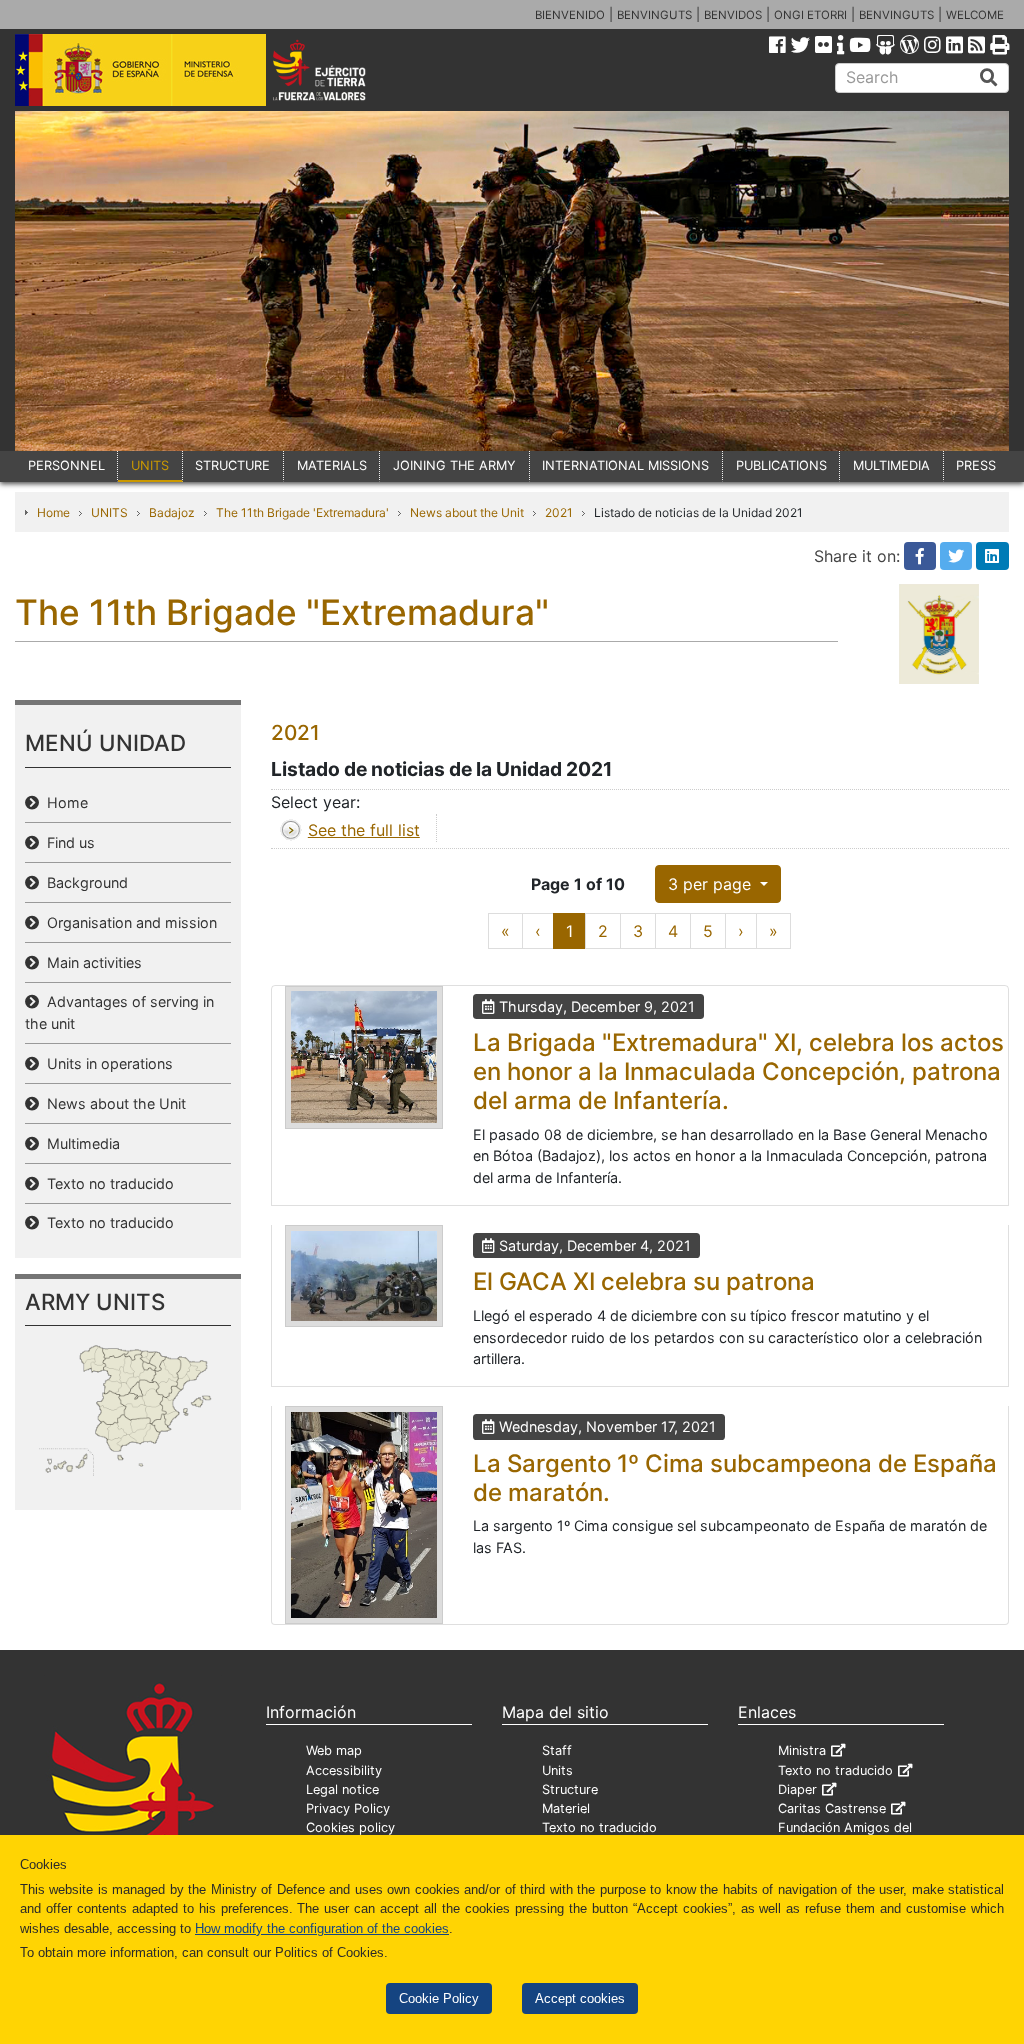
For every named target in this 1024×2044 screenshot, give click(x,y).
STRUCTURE (232, 465)
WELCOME (975, 15)
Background (83, 882)
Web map (334, 1750)
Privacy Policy (348, 1808)
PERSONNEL (66, 465)
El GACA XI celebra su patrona (644, 1281)
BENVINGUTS (654, 15)
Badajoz (172, 512)
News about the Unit (467, 512)
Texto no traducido (106, 1183)
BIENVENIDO (570, 15)
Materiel (566, 1808)
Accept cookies (580, 1998)
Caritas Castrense (832, 1808)
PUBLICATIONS (781, 465)
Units (557, 1770)
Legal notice (342, 1789)
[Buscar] (989, 78)
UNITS (150, 465)
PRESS (976, 465)
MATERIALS (332, 465)
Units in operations (106, 1063)
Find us (67, 842)
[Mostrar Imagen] (364, 1057)
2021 (559, 512)
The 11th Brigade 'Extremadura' (302, 512)
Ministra (802, 1750)
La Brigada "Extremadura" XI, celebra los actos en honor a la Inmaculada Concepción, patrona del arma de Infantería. (738, 1071)
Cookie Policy (439, 1998)
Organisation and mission (128, 922)
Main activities (90, 962)
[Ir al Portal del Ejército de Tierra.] (338, 69)
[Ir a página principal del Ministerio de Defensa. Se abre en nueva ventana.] (140, 69)
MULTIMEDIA (891, 465)
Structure (570, 1789)
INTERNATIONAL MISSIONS (625, 465)
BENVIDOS (733, 15)
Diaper (797, 1789)
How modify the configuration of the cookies (322, 1928)
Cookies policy (350, 1827)
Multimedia (79, 1143)
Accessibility (344, 1770)
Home (53, 512)
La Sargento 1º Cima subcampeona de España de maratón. (735, 1478)
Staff (557, 1750)
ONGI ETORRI (810, 15)
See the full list (364, 830)
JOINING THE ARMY (454, 465)
